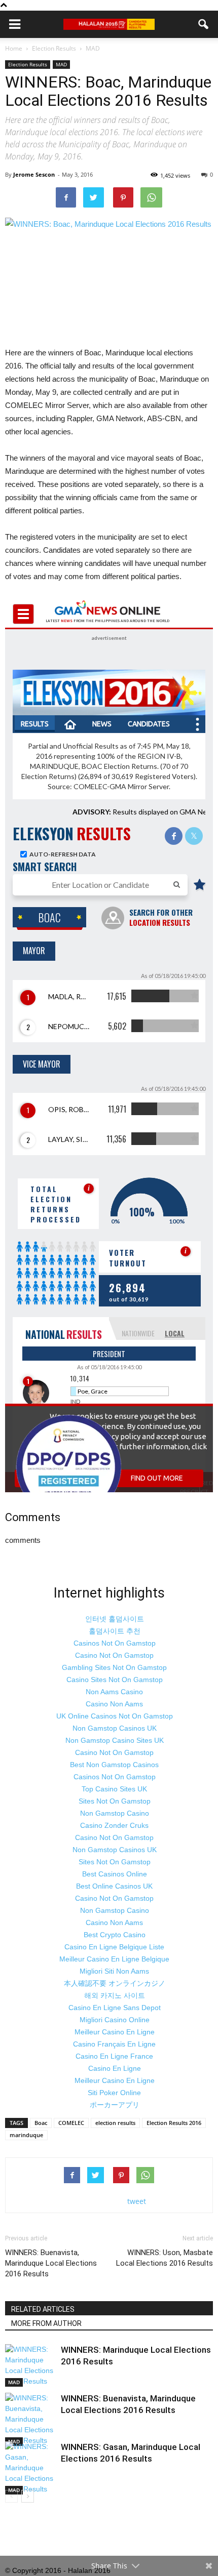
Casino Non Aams (114, 1704)
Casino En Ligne (115, 2068)
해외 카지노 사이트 (115, 1995)
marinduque (26, 2135)
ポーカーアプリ (115, 2105)
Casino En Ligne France (114, 2056)
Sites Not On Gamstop (115, 1801)
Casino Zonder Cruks (114, 1825)
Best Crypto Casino (115, 1935)
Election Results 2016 (174, 2123)
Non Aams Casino (114, 1692)
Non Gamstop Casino (115, 1813)
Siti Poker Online (114, 2093)
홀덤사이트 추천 (115, 1631)
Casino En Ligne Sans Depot (115, 2008)
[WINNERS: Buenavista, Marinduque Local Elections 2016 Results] (30, 2419)
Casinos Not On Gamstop (115, 1643)
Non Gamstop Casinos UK (115, 1728)
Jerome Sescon (34, 174)
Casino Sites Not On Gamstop (115, 1680)
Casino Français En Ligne (114, 2044)
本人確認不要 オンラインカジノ (115, 1983)
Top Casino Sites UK (114, 1789)
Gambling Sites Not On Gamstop (114, 1667)
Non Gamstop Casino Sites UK (115, 1740)
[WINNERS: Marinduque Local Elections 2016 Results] (30, 2365)
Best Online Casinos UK (114, 1886)
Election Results (28, 64)
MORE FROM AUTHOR (46, 2323)
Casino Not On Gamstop (114, 1655)
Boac (41, 2123)
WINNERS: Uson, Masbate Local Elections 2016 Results (165, 2258)
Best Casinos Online (115, 1874)
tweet (137, 2201)
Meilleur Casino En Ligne (115, 2032)
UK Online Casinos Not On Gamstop (115, 1716)
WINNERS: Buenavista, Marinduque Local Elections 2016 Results (51, 2263)
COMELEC (71, 2123)
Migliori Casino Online (115, 2020)
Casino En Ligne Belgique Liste (114, 1947)
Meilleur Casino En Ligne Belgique (114, 1959)
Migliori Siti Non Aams (114, 1971)
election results (115, 2123)
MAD (61, 64)
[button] (204, 24)
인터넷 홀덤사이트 (115, 1619)
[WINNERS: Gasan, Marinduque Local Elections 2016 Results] (30, 2468)
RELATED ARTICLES (43, 2309)
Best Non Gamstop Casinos (114, 1765)
